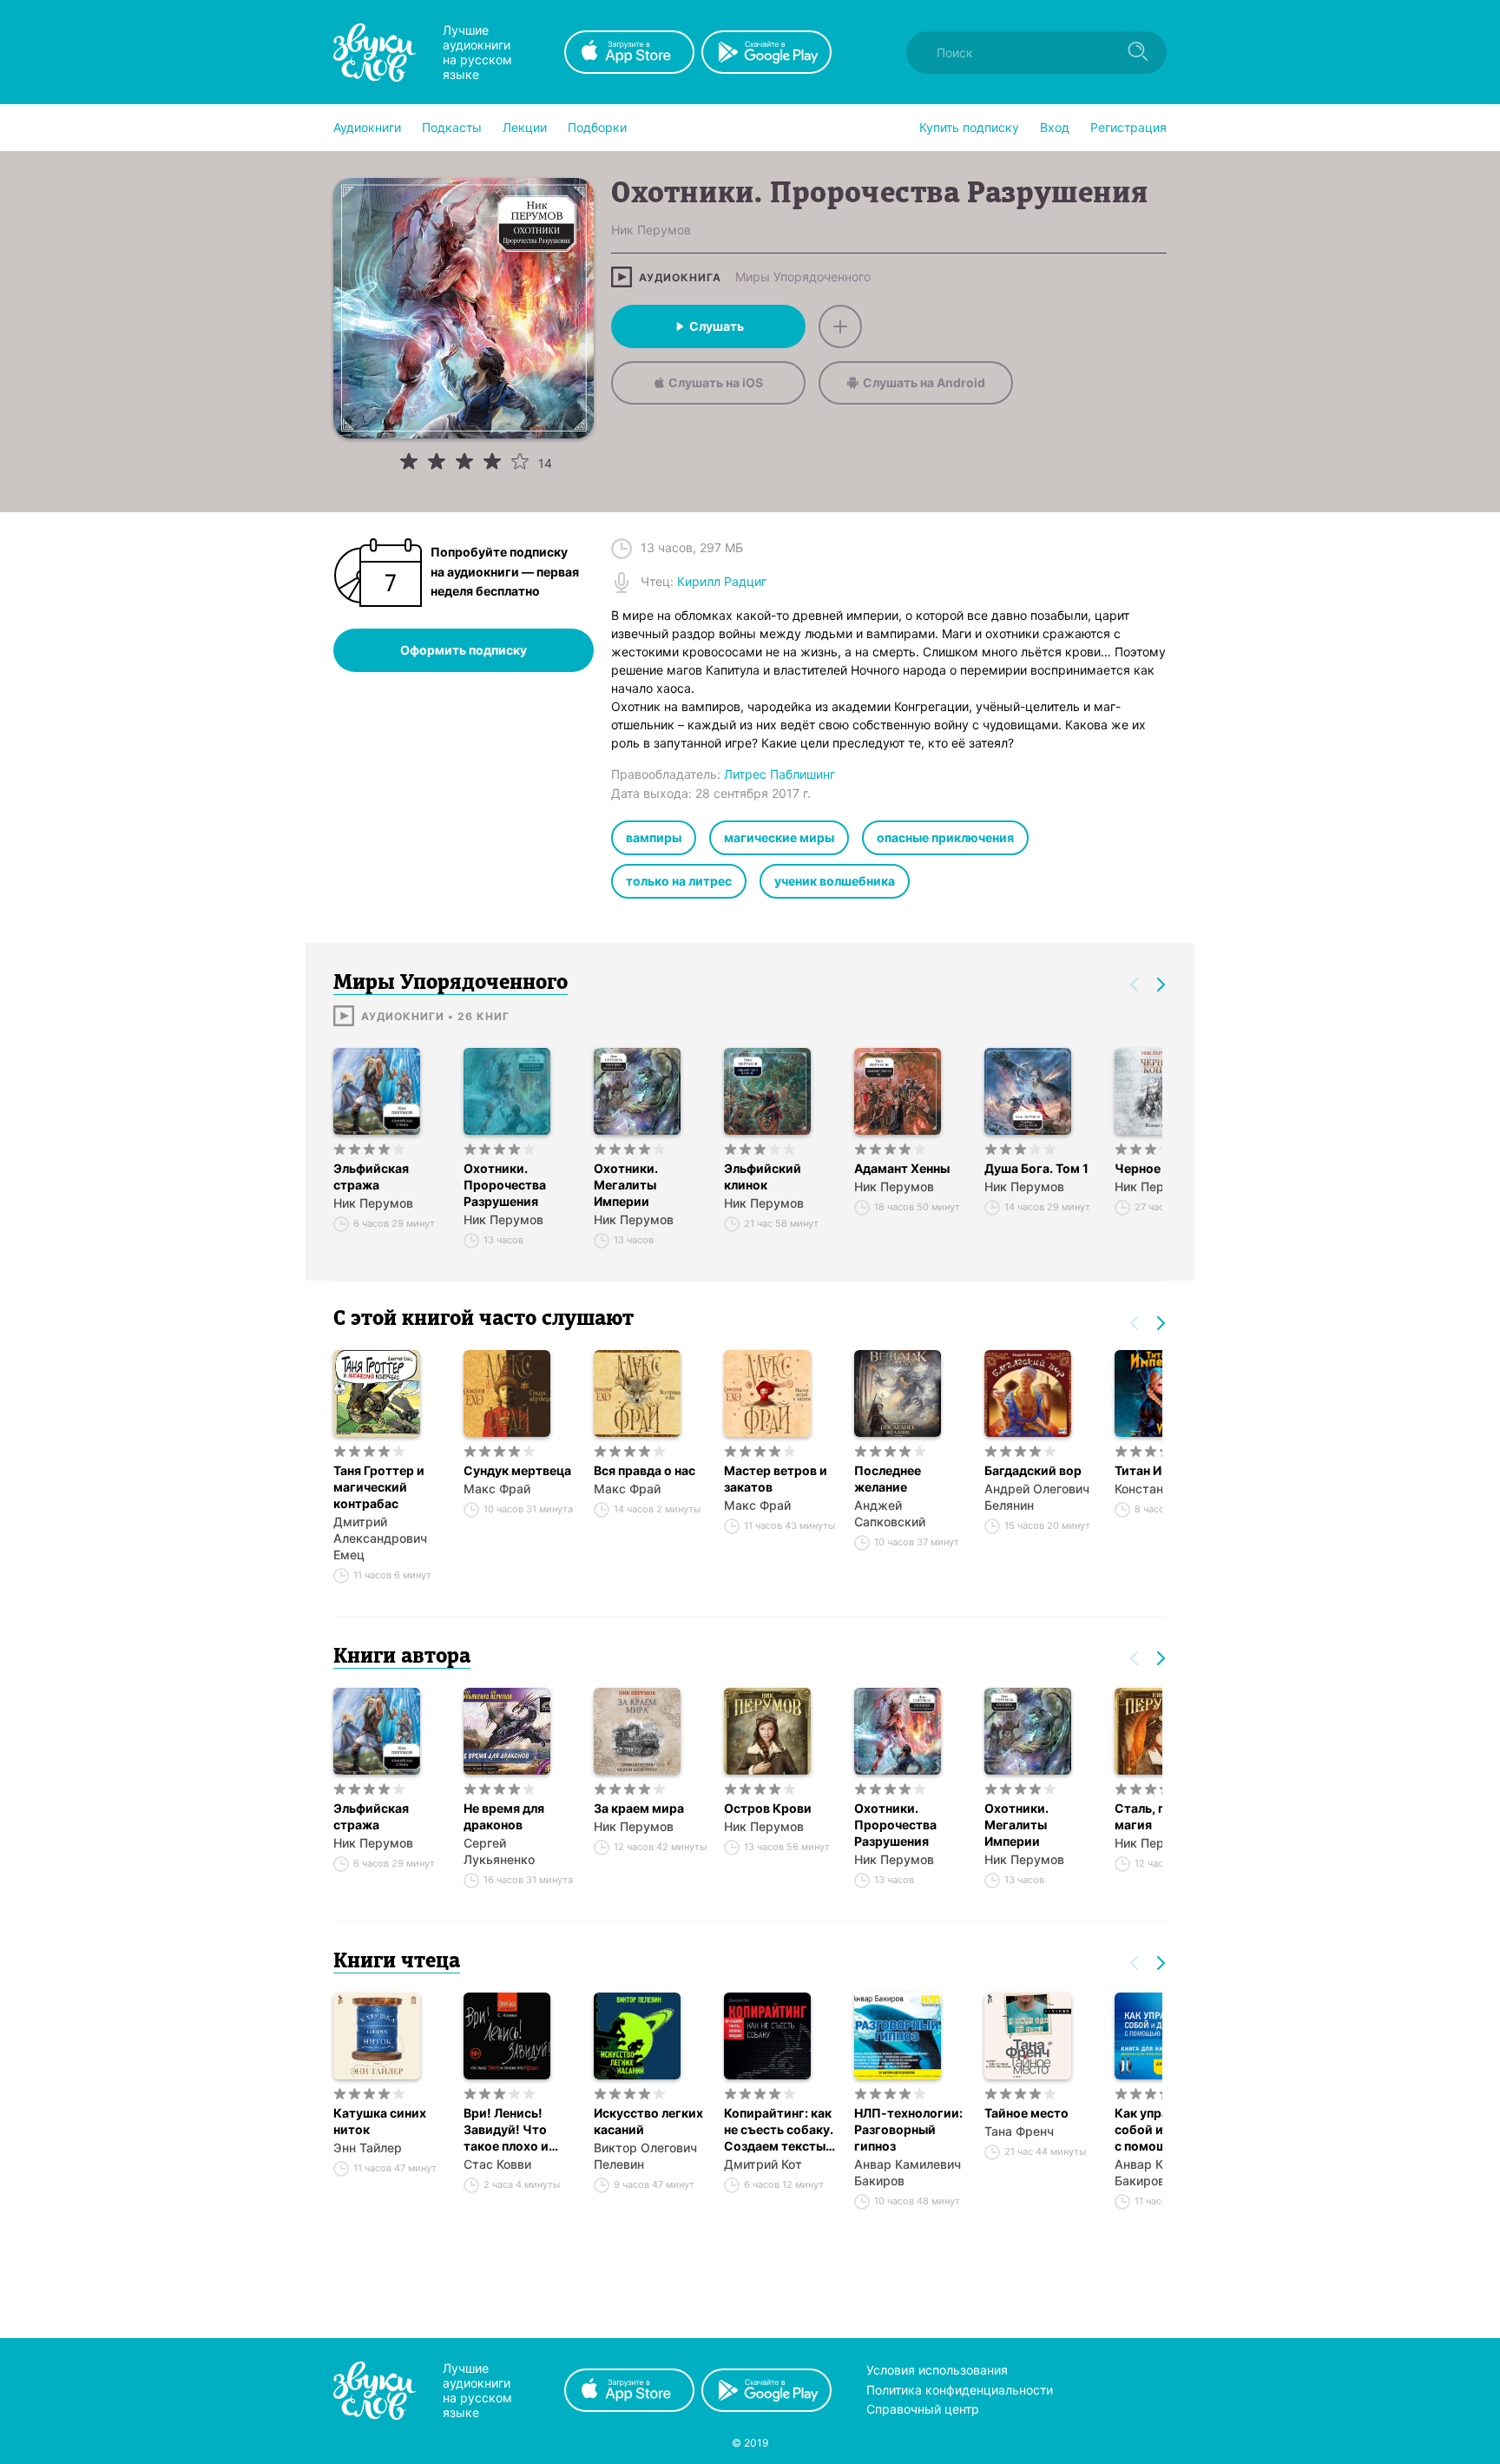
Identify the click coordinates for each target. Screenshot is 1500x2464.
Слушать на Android (924, 382)
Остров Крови (768, 1808)
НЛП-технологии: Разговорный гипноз (908, 2129)
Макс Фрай (497, 1489)
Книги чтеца (397, 1962)
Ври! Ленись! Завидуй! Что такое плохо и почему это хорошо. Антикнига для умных (508, 2130)
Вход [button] (1055, 127)
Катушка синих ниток (380, 2121)
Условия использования (937, 2370)
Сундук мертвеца (517, 1470)
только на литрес (679, 881)
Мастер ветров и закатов (776, 1479)
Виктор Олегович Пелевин (645, 2156)
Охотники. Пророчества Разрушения (505, 1185)
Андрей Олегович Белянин (1037, 1497)
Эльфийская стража (371, 1176)
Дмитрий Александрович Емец (380, 1538)
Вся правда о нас (645, 1470)
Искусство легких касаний (648, 2121)
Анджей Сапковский (890, 1513)
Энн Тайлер (368, 2148)
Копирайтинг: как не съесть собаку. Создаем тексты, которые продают (780, 2130)
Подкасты (452, 127)
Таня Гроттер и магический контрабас (379, 1487)
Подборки (597, 127)
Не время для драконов (504, 1816)
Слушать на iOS (716, 382)
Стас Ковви (497, 2164)
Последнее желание (888, 1479)
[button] (367, 128)
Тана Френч (1019, 2131)
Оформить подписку (464, 650)
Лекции (525, 127)
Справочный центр (923, 2409)
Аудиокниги (367, 127)
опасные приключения (945, 837)
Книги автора (402, 1657)
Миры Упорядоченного (803, 277)
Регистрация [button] (1128, 127)
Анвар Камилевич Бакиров (908, 2172)
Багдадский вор (1033, 1470)
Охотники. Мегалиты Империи (626, 1185)
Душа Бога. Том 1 (1036, 1168)
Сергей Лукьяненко (499, 1851)
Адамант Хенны (902, 1168)
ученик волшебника (835, 881)
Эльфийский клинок (763, 1176)
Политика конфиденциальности (960, 2390)
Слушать (717, 326)
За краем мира (639, 1808)
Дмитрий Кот (763, 2164)
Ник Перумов (373, 1203)
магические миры (779, 837)
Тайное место (1026, 2113)
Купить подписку (969, 127)
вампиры (654, 837)
